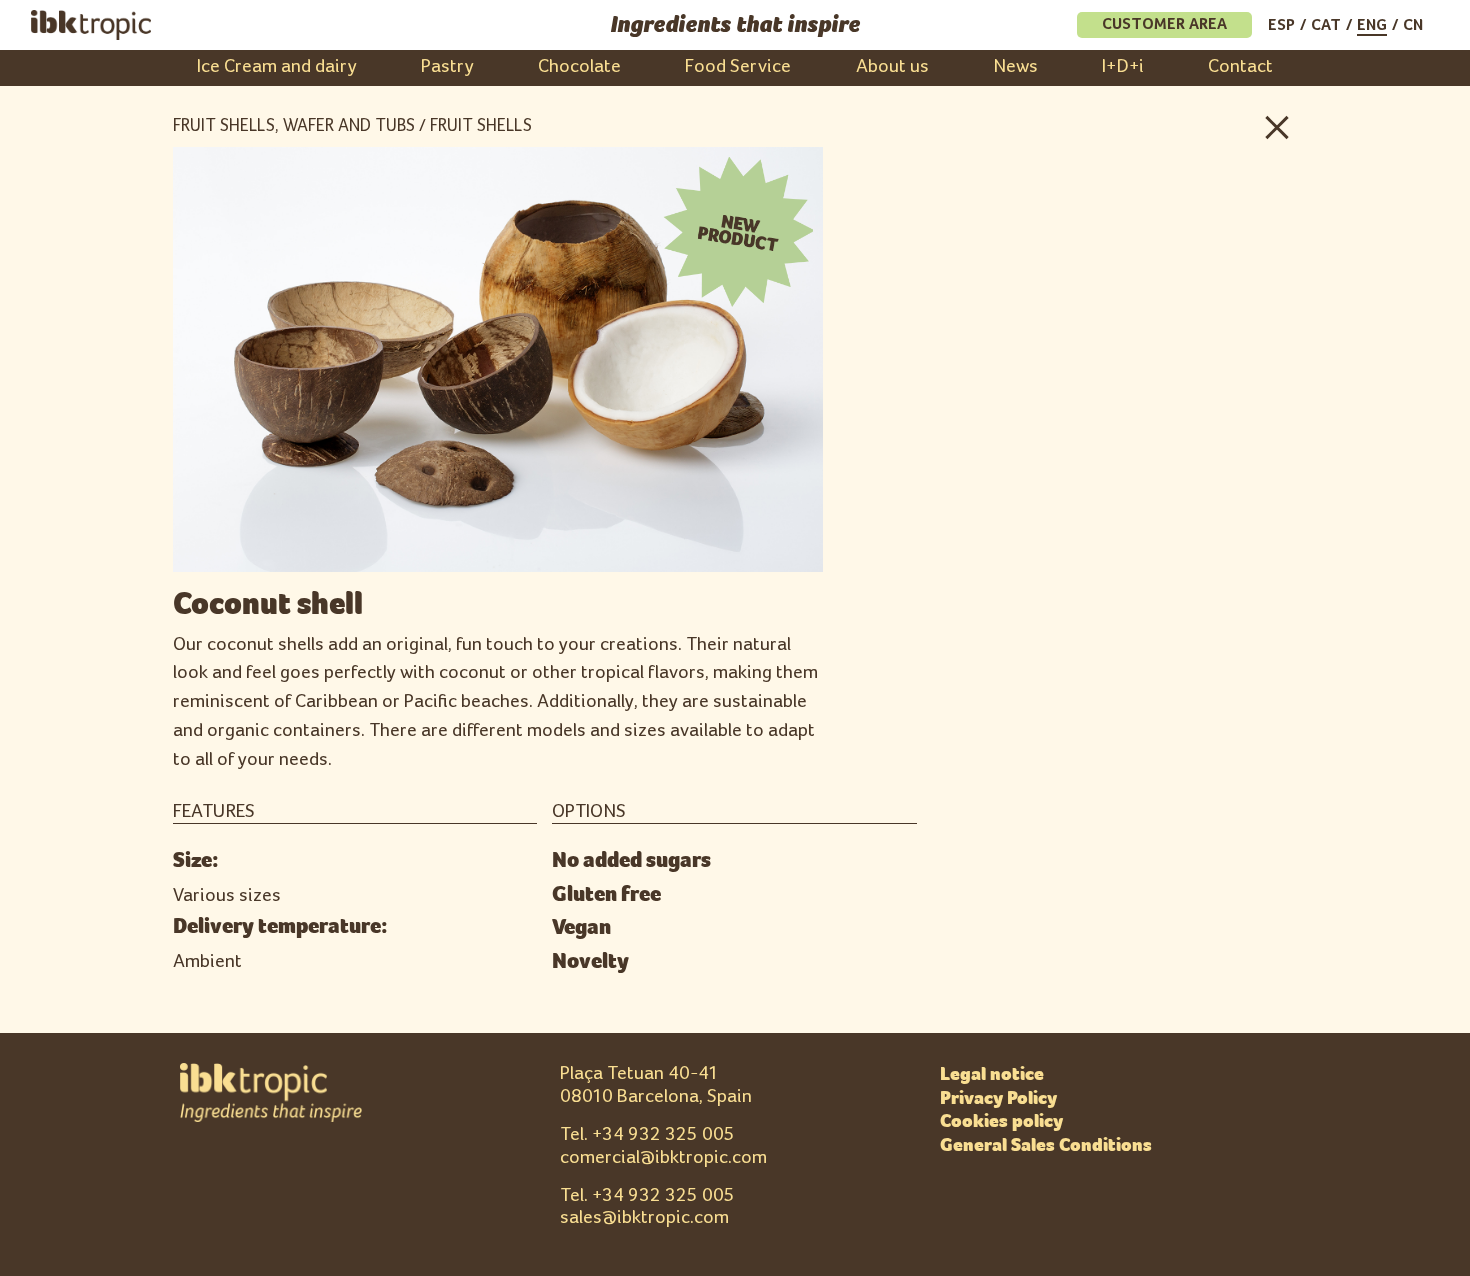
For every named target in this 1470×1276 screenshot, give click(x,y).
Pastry (447, 66)
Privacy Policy (998, 1098)
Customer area (1164, 25)
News (1015, 66)
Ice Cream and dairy (277, 66)
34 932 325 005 (668, 1134)
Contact (1240, 66)
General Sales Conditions (1046, 1145)
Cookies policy (1001, 1121)
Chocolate (579, 66)
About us (892, 66)
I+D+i (1123, 66)
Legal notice (992, 1074)
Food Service (738, 66)
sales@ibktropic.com (644, 1217)
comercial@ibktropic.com (663, 1157)
